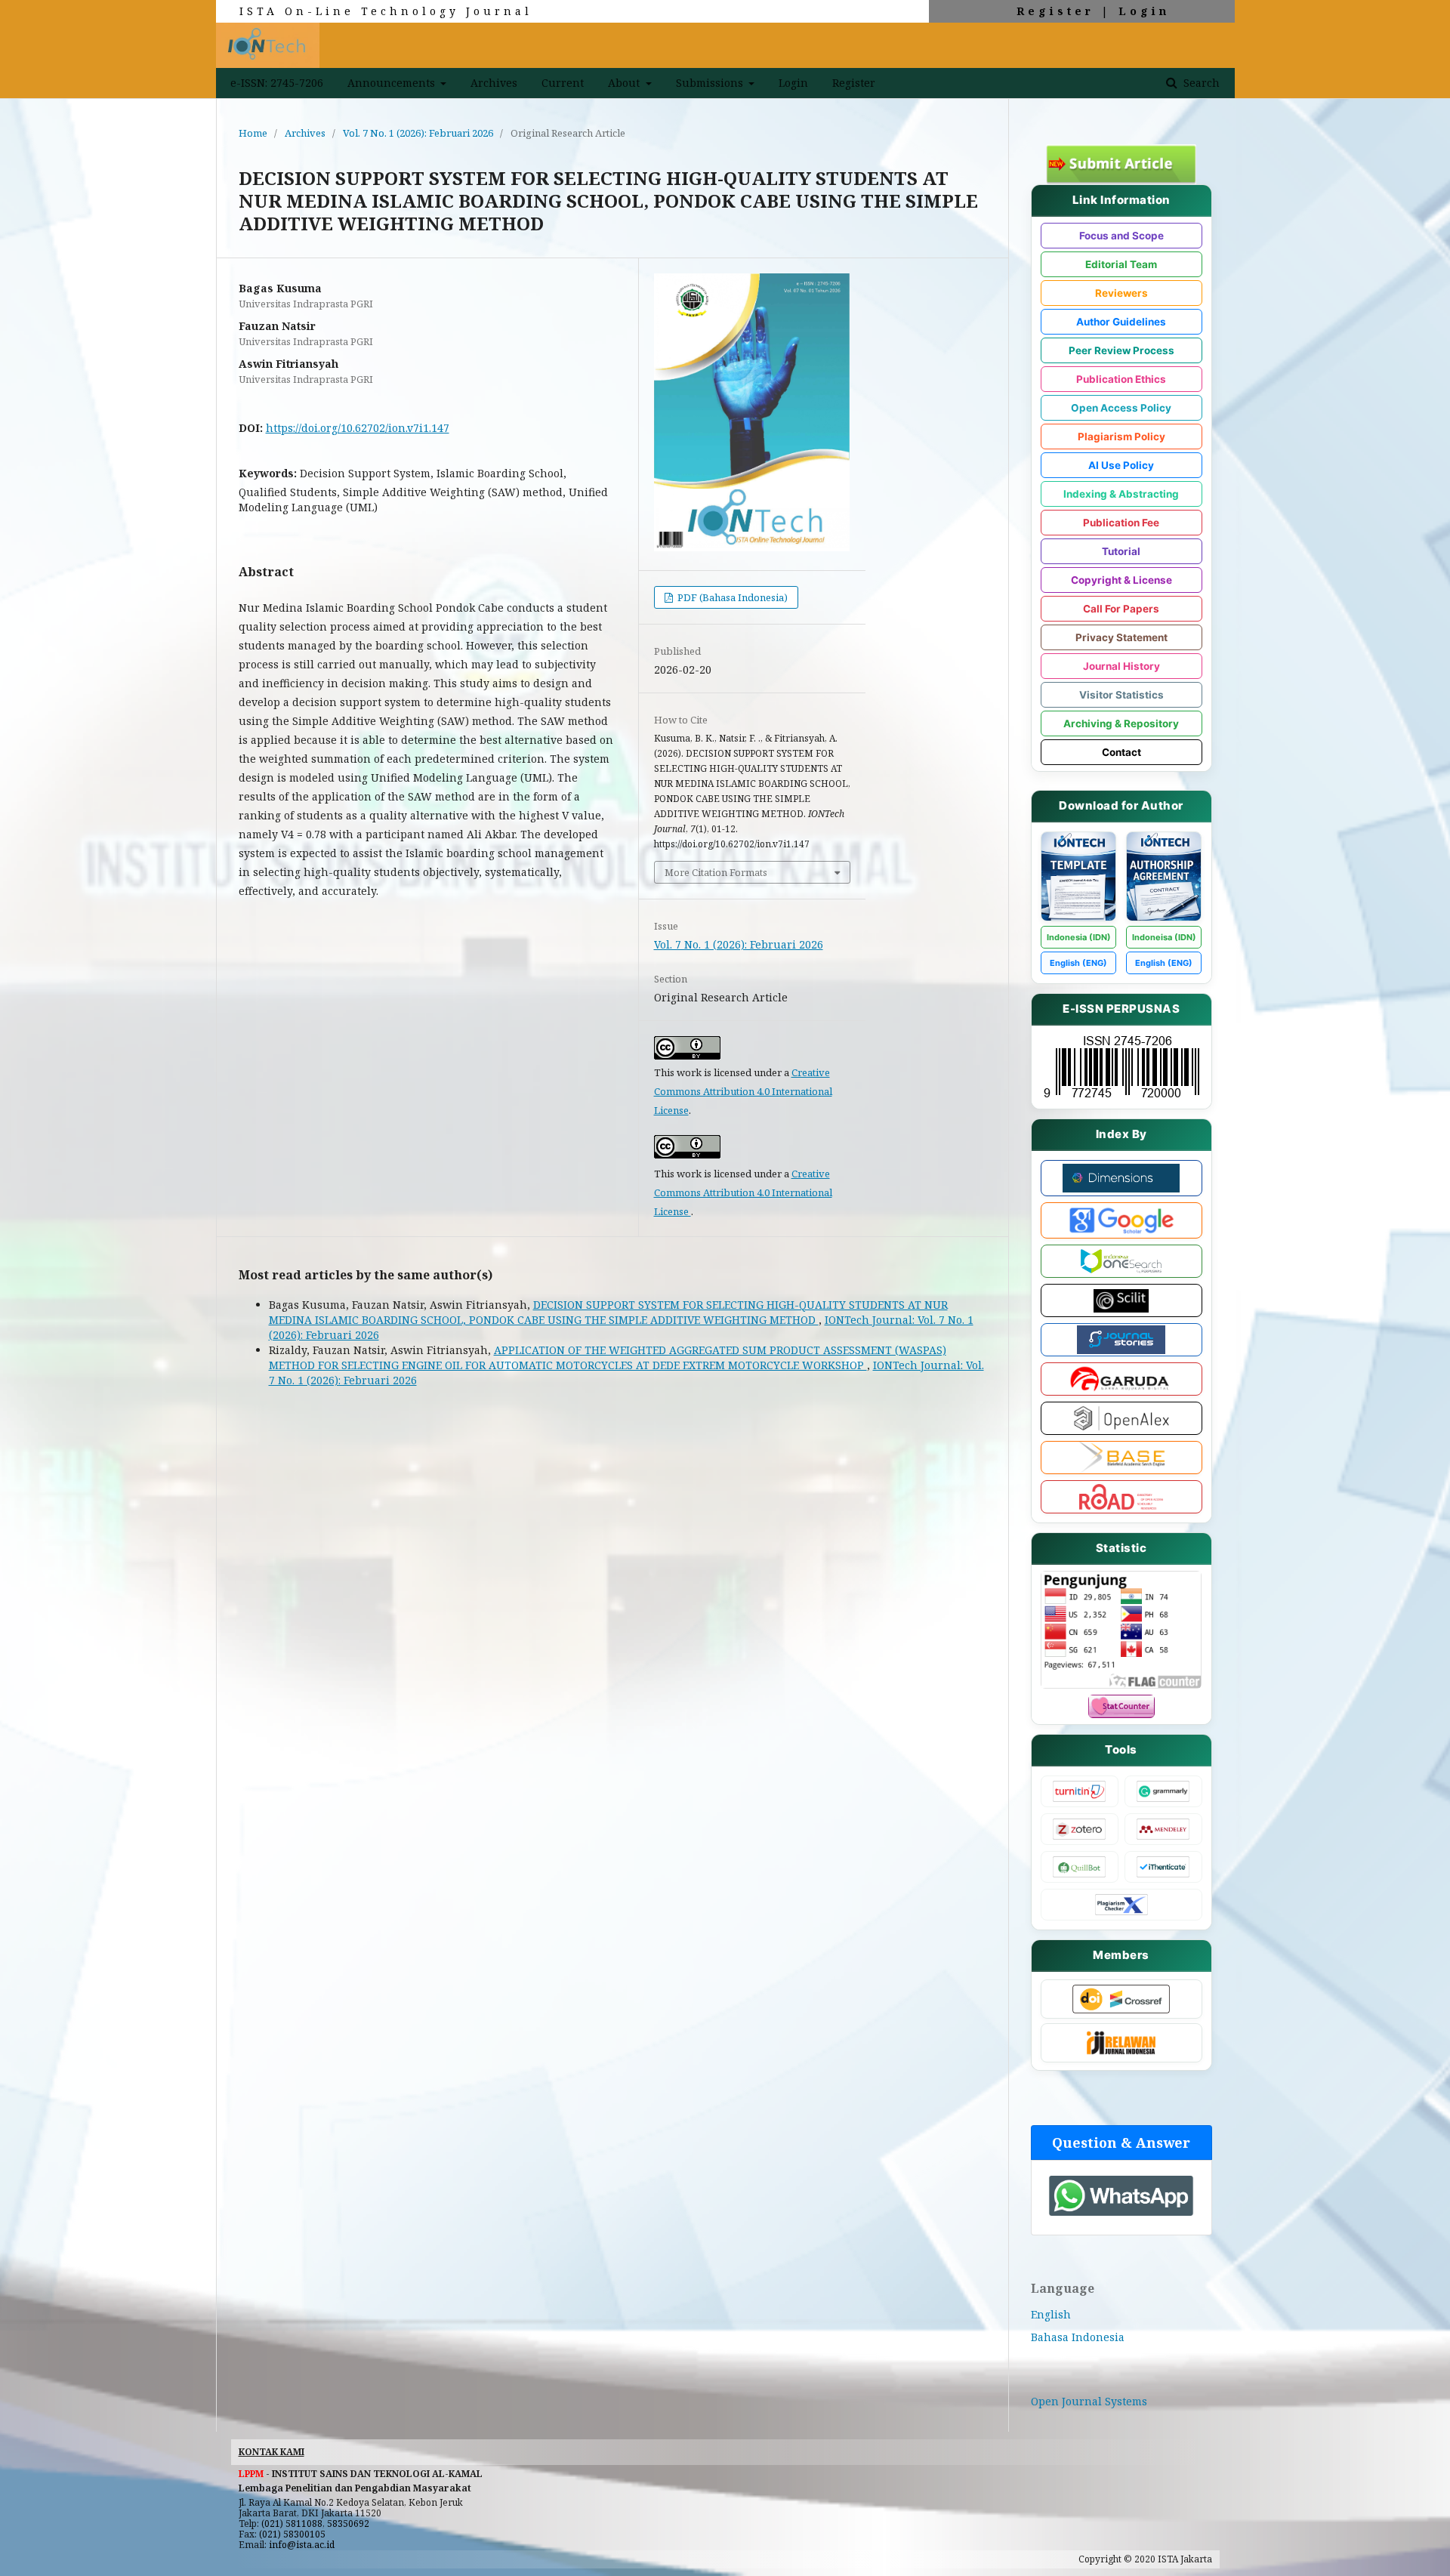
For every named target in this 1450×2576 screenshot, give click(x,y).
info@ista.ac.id (302, 2545)
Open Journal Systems (1089, 2401)
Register (1055, 11)
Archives (494, 83)
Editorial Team (1121, 264)
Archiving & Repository (1121, 723)
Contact (1121, 752)
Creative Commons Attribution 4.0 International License (743, 1091)
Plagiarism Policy (1121, 437)
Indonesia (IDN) (1079, 937)
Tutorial (1121, 551)
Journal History (1121, 666)
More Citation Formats (716, 872)
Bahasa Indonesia (1078, 2337)
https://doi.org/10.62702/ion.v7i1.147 (358, 428)
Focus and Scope (1121, 236)
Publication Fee (1121, 523)
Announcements (393, 83)
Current (563, 83)
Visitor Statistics (1121, 695)
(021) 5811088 (292, 2524)
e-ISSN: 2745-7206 (277, 83)
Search (1200, 83)
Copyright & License (1121, 580)
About (625, 83)
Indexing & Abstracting (1121, 494)
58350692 (348, 2524)
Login (1144, 11)
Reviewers (1121, 293)
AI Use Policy (1121, 465)
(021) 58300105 (292, 2534)
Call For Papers (1121, 609)
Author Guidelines (1121, 322)
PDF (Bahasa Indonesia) (731, 597)
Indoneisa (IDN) (1164, 937)
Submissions (711, 83)
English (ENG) (1078, 963)
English (1051, 2314)
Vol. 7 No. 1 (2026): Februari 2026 (418, 133)
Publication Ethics (1121, 379)
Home (253, 133)
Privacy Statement (1121, 637)
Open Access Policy (1121, 408)
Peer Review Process (1121, 350)
